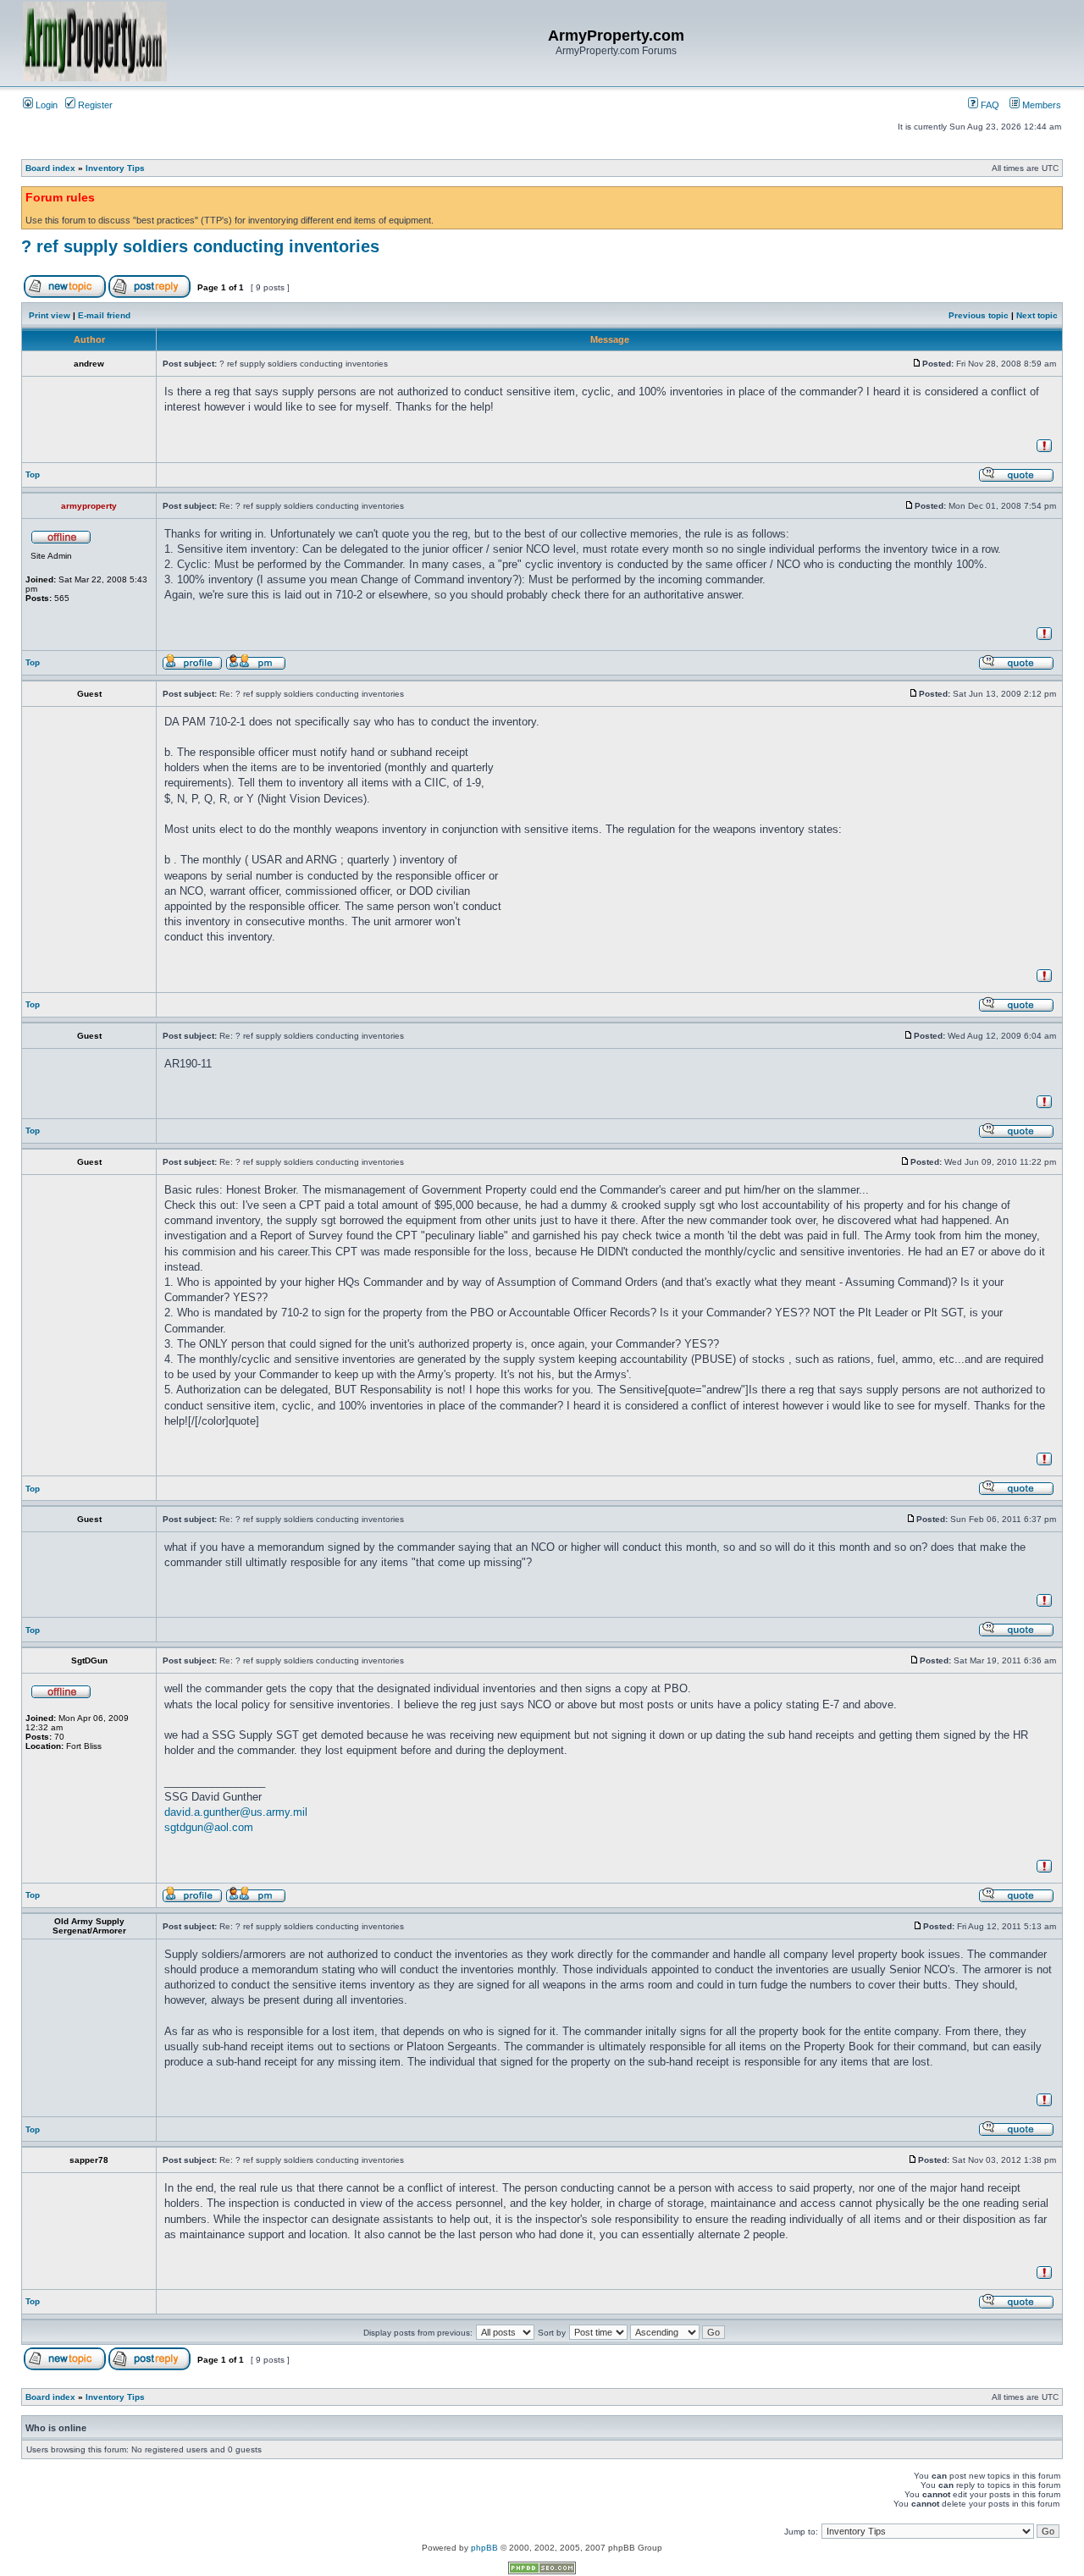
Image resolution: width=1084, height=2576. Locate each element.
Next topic (1037, 315)
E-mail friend (104, 315)
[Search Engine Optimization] (542, 2571)
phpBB (484, 2548)
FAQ (989, 105)
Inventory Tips (115, 168)
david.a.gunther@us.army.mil (236, 1812)
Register (94, 105)
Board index (50, 168)
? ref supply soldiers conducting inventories (200, 246)
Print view (50, 315)
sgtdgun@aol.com (209, 1827)
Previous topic (979, 315)
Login (45, 105)
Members (1040, 105)
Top (33, 474)
